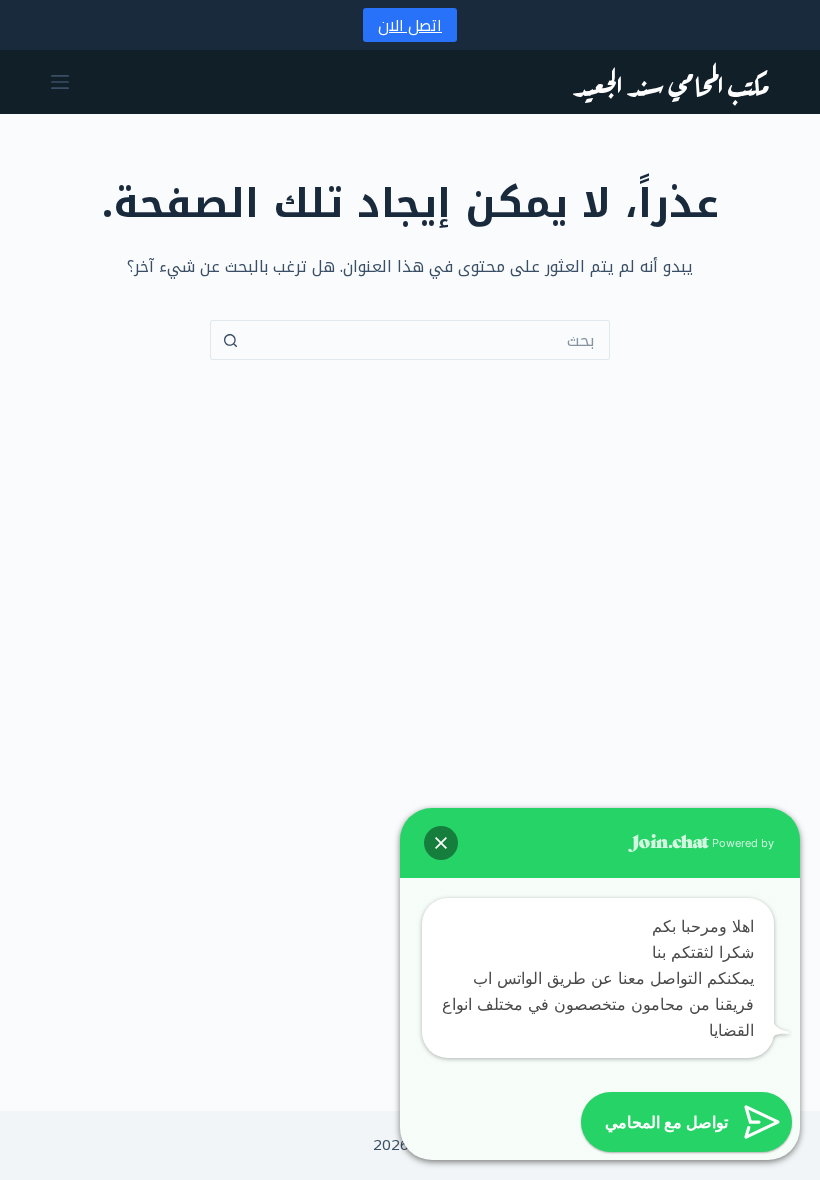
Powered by (741, 843)
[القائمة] (60, 82)
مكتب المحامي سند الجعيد (671, 82)
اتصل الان (410, 25)
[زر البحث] (230, 340)
